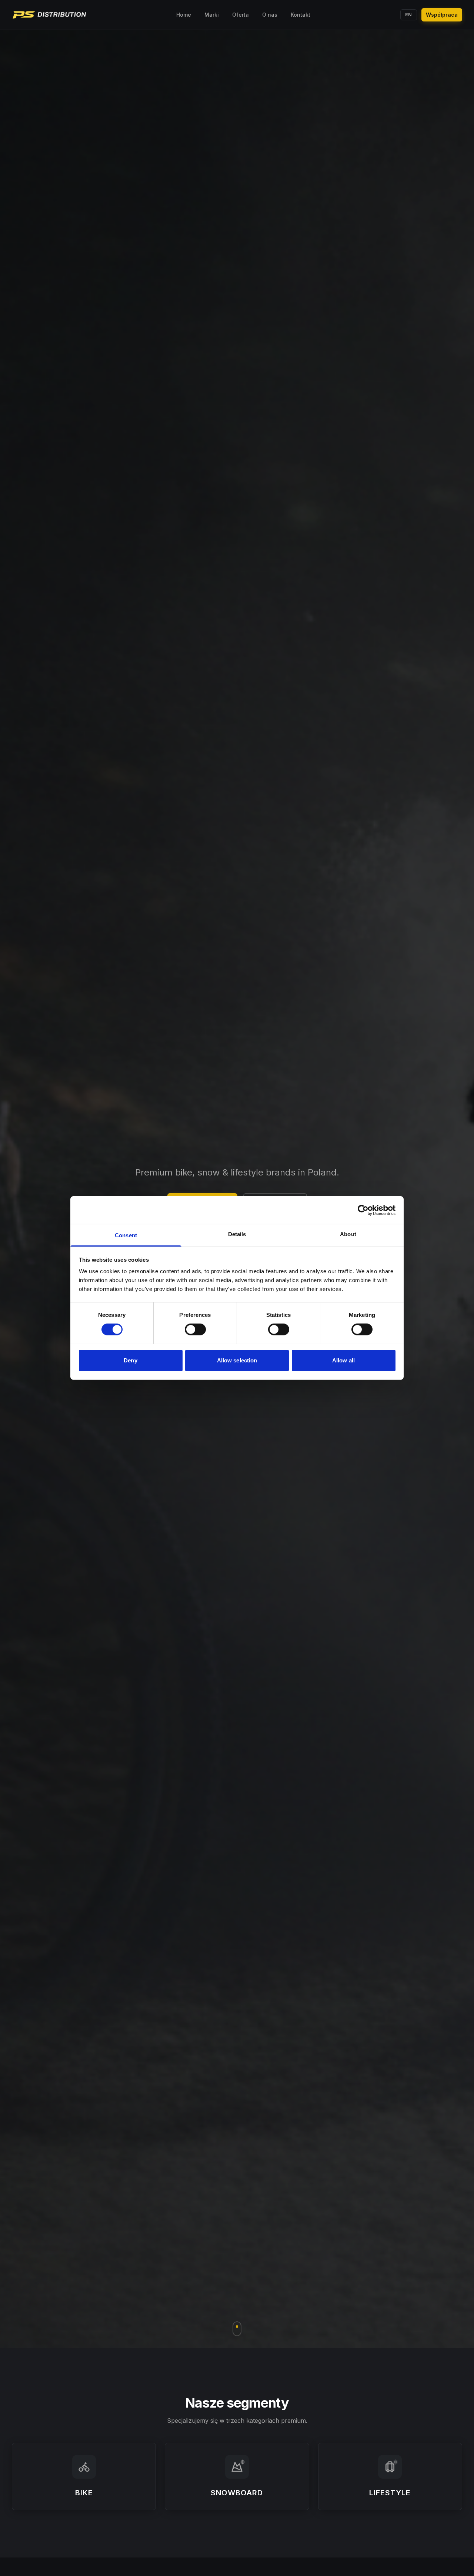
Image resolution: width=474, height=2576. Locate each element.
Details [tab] (237, 1234)
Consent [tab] (126, 1235)
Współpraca (442, 15)
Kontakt (301, 15)
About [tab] (348, 1234)
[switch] (195, 1329)
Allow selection (237, 1360)
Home (184, 15)
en (409, 15)
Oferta (241, 15)
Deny (130, 1360)
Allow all (343, 1360)
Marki (212, 15)
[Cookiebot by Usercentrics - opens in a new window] (363, 1210)
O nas (270, 15)
